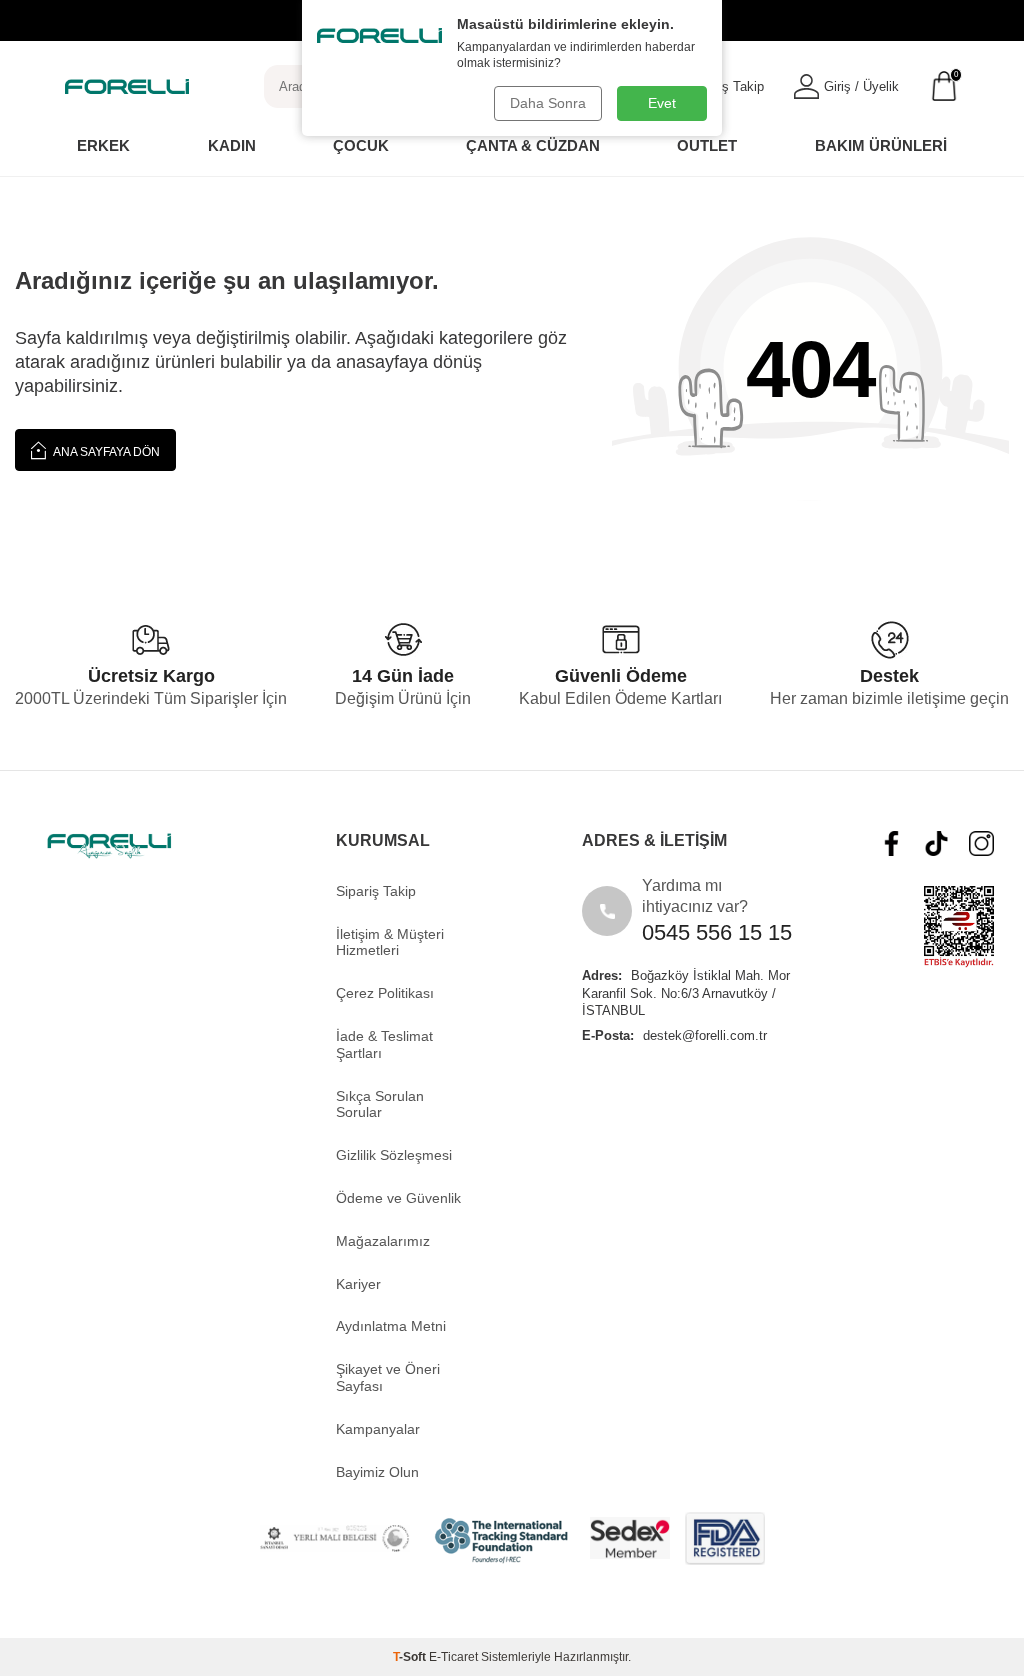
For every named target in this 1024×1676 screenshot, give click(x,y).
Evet (662, 103)
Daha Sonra (548, 103)
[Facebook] (891, 843)
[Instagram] (981, 843)
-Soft (411, 1657)
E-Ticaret (453, 1657)
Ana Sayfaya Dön (105, 452)
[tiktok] (936, 843)
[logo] (127, 86)
